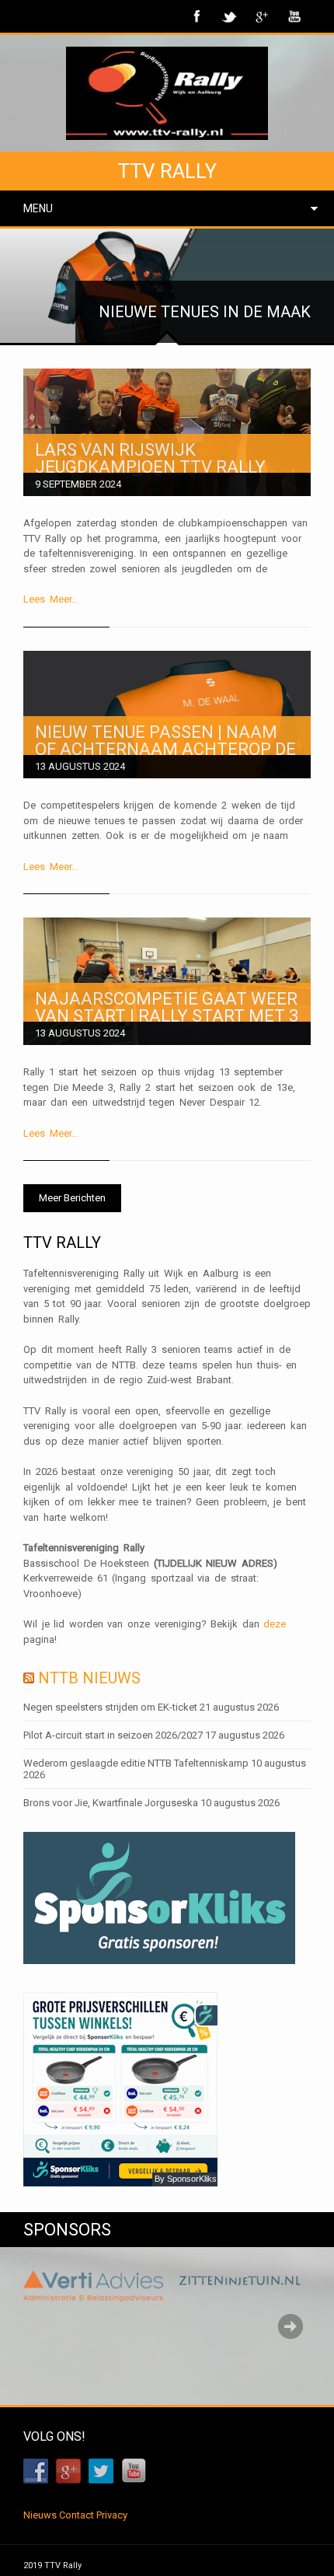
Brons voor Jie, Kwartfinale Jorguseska (111, 1803)
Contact (77, 2515)
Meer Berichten (72, 1198)
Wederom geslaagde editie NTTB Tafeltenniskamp (136, 1763)
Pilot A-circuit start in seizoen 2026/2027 (113, 1735)
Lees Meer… (51, 599)
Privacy (112, 2515)
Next (70, 320)
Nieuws (40, 2515)
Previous (23, 320)
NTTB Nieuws (89, 1678)
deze (275, 1624)
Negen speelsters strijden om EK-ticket (110, 1707)
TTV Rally (167, 171)
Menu (38, 208)
